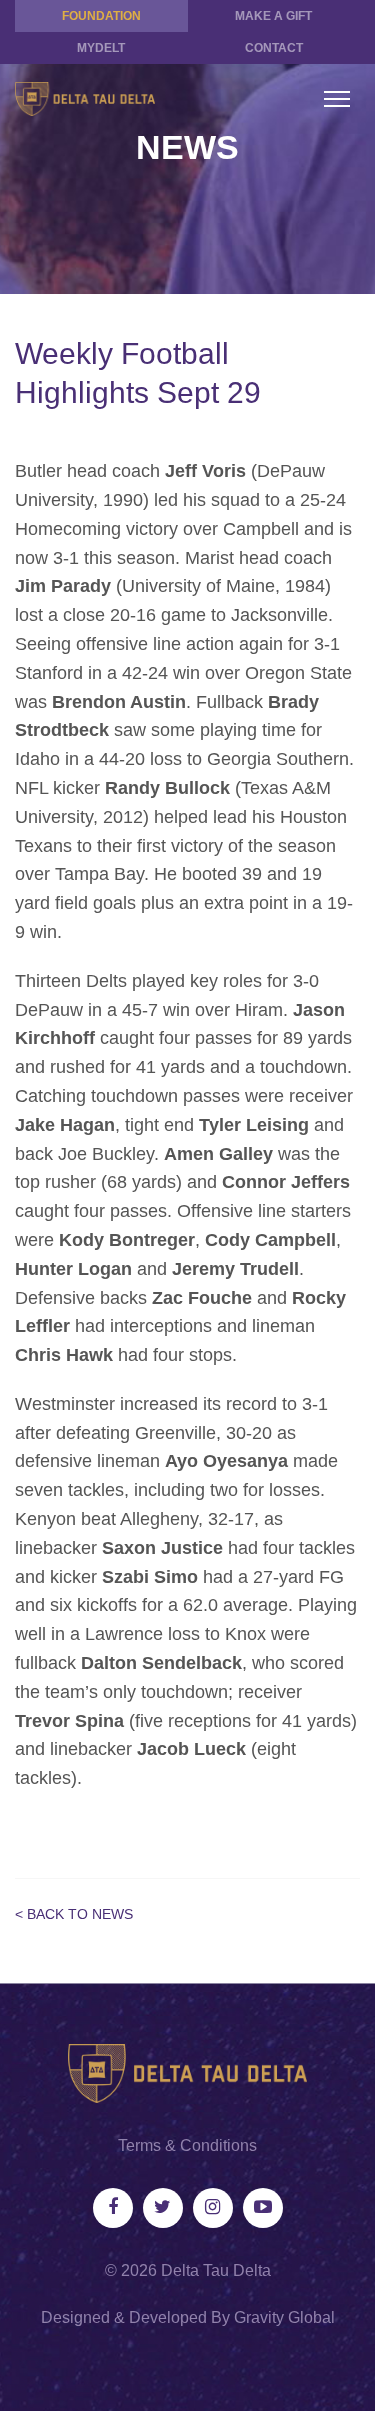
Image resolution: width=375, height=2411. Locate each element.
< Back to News (74, 1914)
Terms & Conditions (187, 2145)
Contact (274, 48)
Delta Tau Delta (216, 2270)
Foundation (101, 16)
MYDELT (101, 48)
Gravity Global (284, 2317)
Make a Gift (273, 16)
